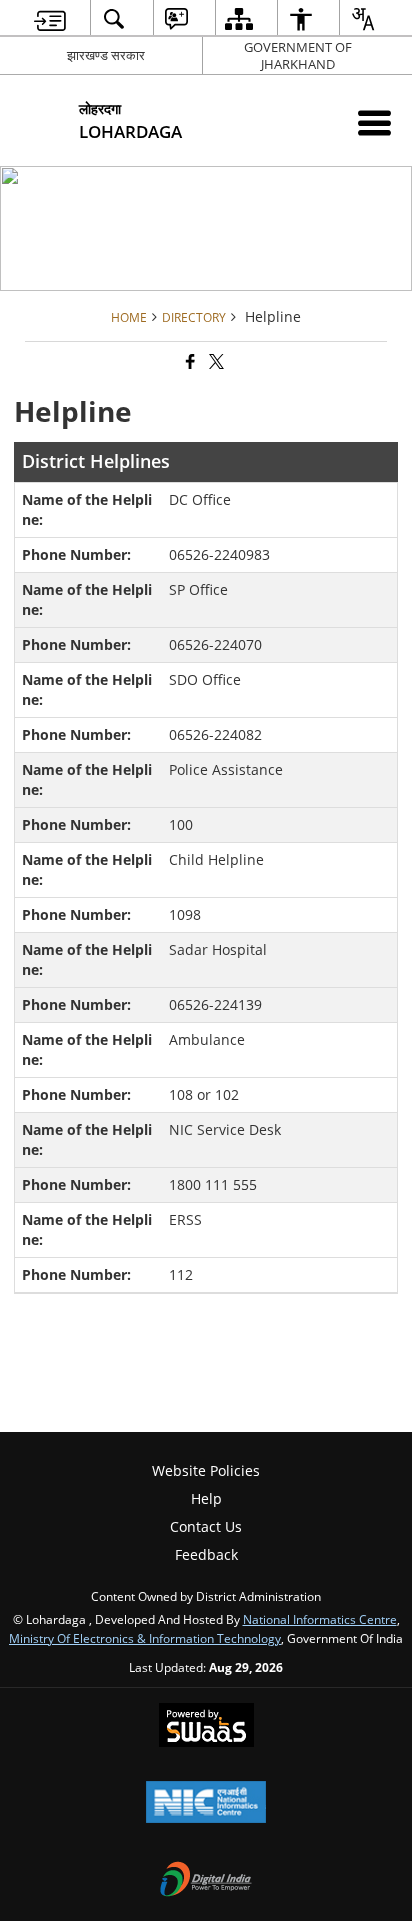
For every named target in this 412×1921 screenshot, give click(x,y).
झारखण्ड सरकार (106, 55)
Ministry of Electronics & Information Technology (145, 1638)
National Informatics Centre (320, 1619)
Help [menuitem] (206, 1498)
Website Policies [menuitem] (206, 1470)
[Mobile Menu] (374, 122)
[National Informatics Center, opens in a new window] (206, 1804)
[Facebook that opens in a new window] (189, 361)
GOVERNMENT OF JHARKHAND (298, 55)
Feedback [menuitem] (206, 1554)
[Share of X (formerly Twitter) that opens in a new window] (215, 361)
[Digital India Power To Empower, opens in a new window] (206, 1881)
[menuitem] (50, 18)
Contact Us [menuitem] (206, 1526)
